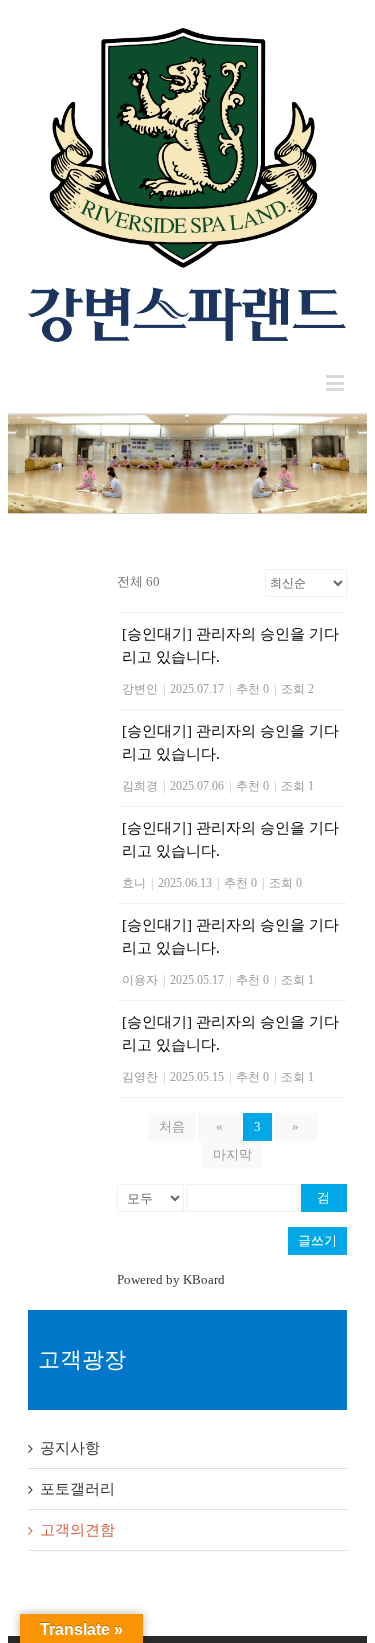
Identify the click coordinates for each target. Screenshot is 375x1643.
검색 (323, 1201)
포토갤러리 (77, 1489)
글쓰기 (317, 1240)
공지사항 (70, 1448)
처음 (172, 1126)
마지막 (232, 1154)
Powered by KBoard (171, 1279)
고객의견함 (77, 1530)
